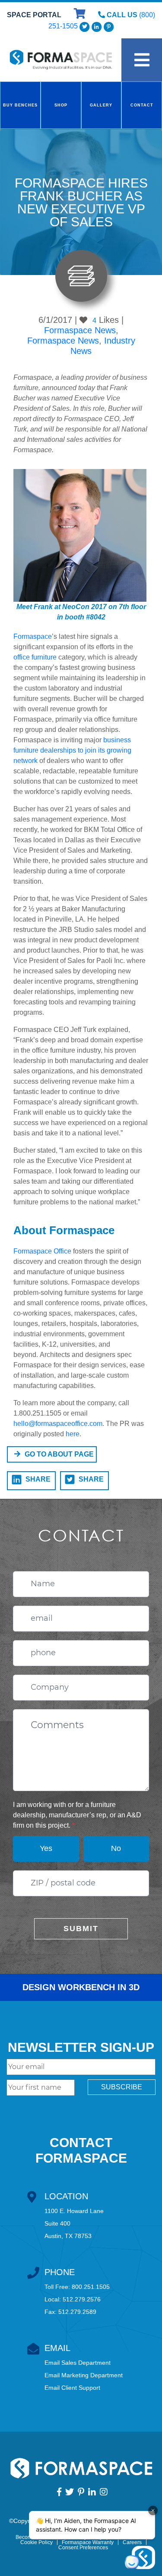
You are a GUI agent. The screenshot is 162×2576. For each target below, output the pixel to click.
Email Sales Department (78, 2363)
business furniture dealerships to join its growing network (72, 750)
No (116, 1848)
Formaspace (33, 636)
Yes (46, 1848)
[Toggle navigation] (142, 60)
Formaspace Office (42, 1251)
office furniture (35, 657)
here (73, 1434)
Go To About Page (59, 1454)
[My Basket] (81, 15)
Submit (81, 1929)
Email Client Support (72, 2388)
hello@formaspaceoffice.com (58, 1424)
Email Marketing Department (84, 2375)
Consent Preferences (83, 2548)
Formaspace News (80, 330)
